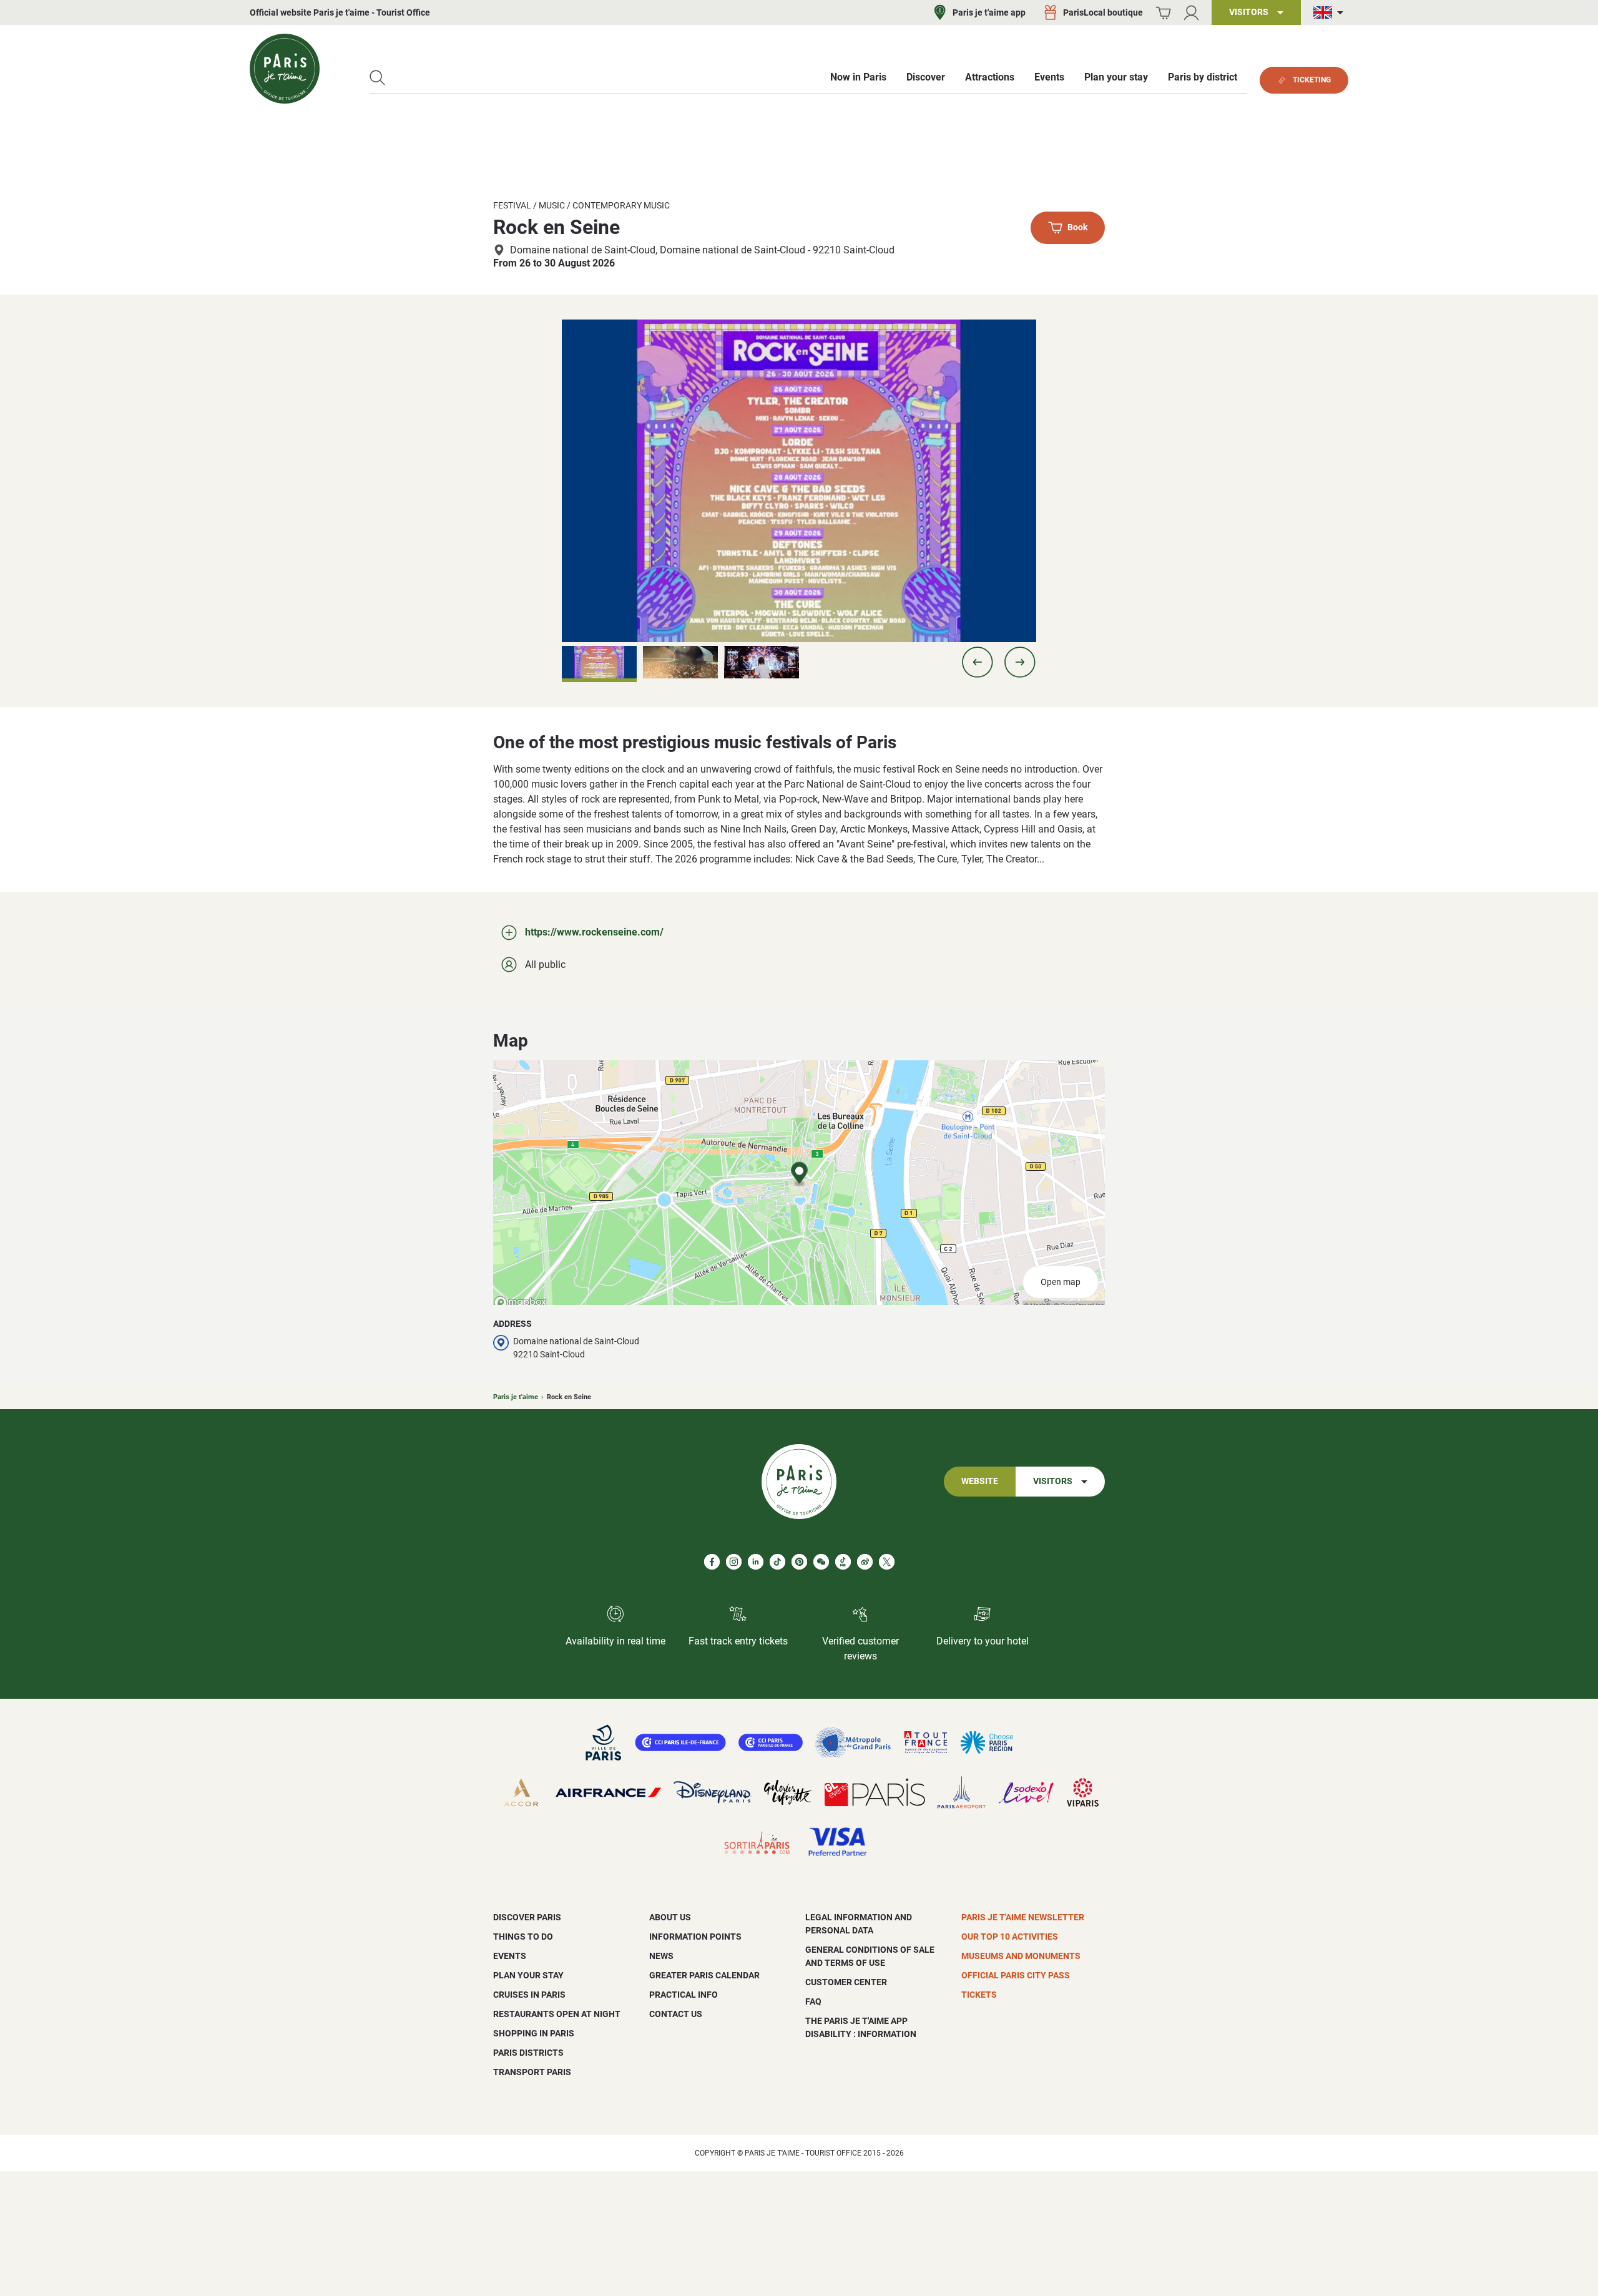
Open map (1061, 1282)
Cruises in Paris (529, 1995)
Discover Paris (527, 1917)
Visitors (1053, 1481)
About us (670, 1917)
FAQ (813, 2001)
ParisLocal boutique (1103, 12)
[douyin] (843, 1562)
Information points (695, 1937)
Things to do (523, 1937)
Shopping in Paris (534, 2033)
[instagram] (734, 1562)
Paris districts (528, 2053)
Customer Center (846, 1982)
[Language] (1331, 13)
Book (1077, 228)
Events (510, 1956)
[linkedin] (756, 1562)
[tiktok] (777, 1562)
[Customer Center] (1191, 13)
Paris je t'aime (516, 1397)
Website (980, 1481)
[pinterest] (799, 1562)
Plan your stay (528, 1975)
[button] (978, 662)
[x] (887, 1562)
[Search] (377, 78)
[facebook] (712, 1562)
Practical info (684, 1995)
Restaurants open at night (557, 2014)
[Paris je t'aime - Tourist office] (285, 69)
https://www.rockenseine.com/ (594, 932)
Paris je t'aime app (989, 12)
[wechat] (821, 1562)
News (661, 1956)
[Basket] (1163, 13)
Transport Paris (532, 2072)
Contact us (676, 2014)
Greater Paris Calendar (704, 1975)
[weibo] (865, 1562)
